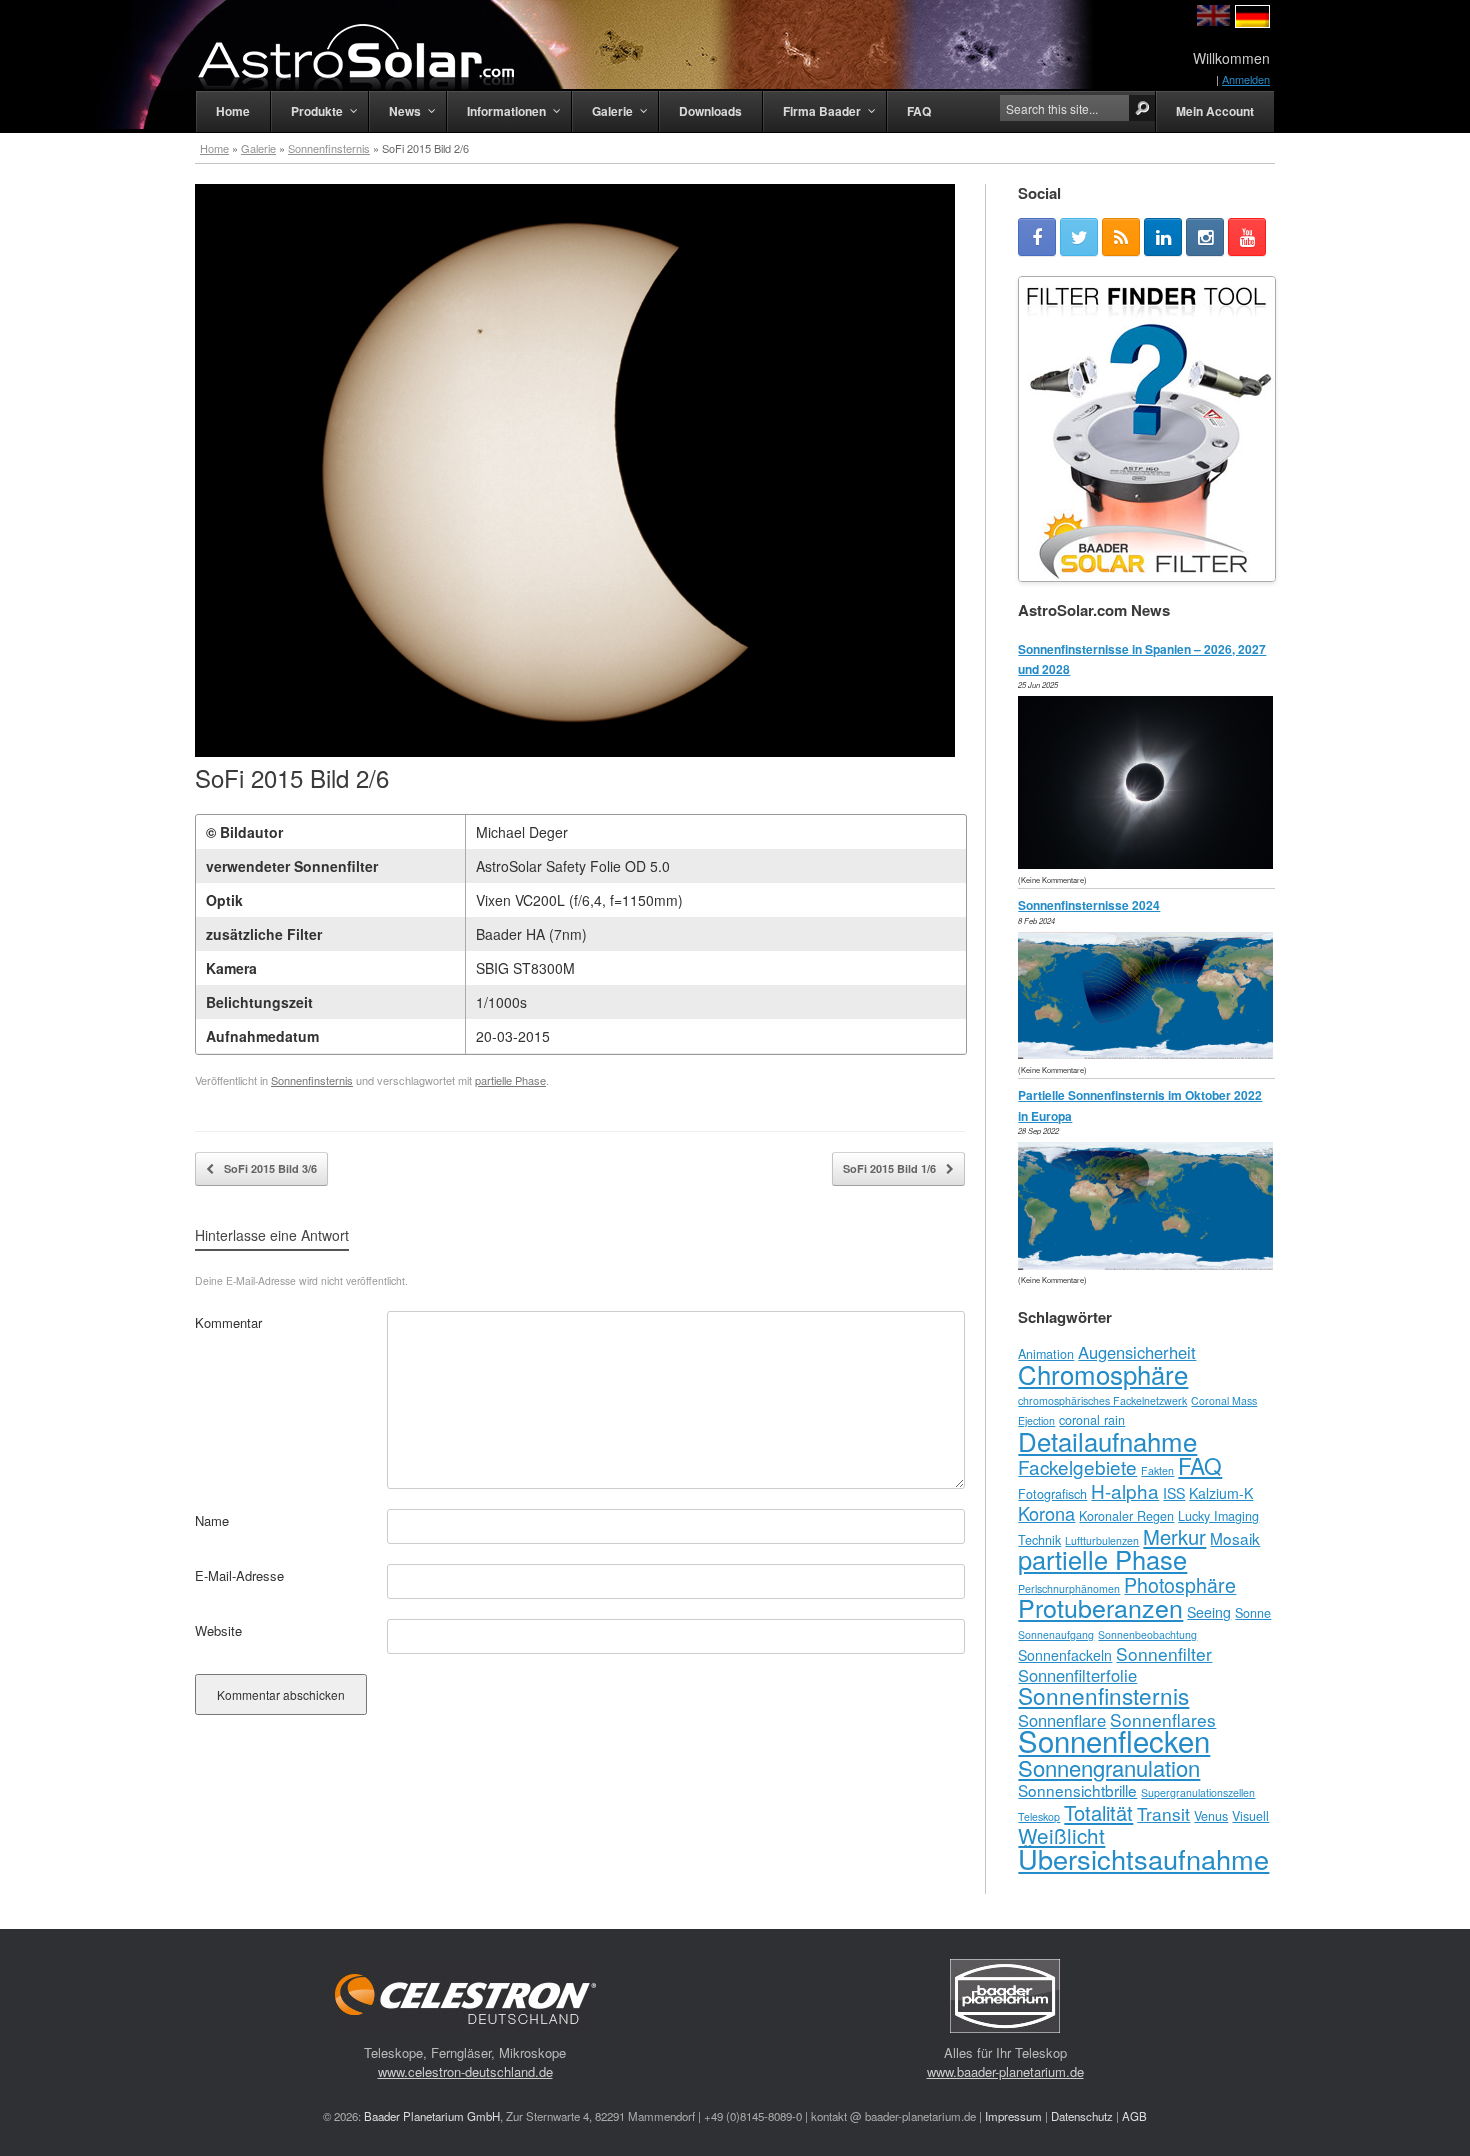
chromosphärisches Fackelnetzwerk (1102, 1400)
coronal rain (1092, 1420)
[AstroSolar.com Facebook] (1037, 237)
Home (214, 148)
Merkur (1174, 1536)
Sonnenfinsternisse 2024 (1089, 905)
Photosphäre (1180, 1584)
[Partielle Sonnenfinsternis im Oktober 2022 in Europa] (1150, 1264)
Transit (1163, 1813)
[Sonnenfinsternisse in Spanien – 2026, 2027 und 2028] (1150, 863)
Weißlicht (1061, 1835)
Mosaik (1235, 1538)
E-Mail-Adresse (239, 1575)
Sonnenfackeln (1065, 1655)
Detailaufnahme (1107, 1440)
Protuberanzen (1100, 1607)
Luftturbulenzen (1102, 1540)
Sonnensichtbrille (1077, 1790)
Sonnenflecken (1114, 1740)
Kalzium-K (1221, 1493)
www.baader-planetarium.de (1005, 2071)
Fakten (1157, 1470)
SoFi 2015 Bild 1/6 (891, 1168)
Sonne (1253, 1613)
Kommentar (228, 1322)
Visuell (1250, 1816)
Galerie (258, 148)
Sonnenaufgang (1056, 1634)
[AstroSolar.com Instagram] (1205, 237)
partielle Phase (510, 1080)
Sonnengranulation (1109, 1767)
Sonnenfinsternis (329, 148)
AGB (1134, 2116)
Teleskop (1039, 1816)
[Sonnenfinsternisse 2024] (1150, 1053)
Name (212, 1520)
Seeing (1209, 1612)
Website (218, 1630)
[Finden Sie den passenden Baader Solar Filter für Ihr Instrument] (1147, 429)
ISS (1174, 1493)
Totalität (1098, 1812)
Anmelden (1246, 79)
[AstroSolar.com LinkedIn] (1163, 237)
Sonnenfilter (1164, 1653)
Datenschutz (1082, 2116)
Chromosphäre (1103, 1373)
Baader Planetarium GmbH (432, 2116)
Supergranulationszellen (1198, 1792)
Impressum (1013, 2116)
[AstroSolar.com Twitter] (1079, 237)
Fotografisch (1052, 1494)
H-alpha (1125, 1490)
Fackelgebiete (1077, 1466)
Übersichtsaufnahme (1143, 1858)
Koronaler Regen (1126, 1516)
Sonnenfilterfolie (1077, 1675)
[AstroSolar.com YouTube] (1247, 237)
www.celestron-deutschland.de (465, 2071)
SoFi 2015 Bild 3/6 (269, 1168)
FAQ (1200, 1465)
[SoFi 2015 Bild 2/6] (575, 751)
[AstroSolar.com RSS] (1121, 237)
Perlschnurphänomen (1069, 1588)
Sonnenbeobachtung (1147, 1634)
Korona (1046, 1513)
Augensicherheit (1137, 1352)
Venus (1211, 1816)
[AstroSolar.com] (355, 56)
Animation (1046, 1354)
